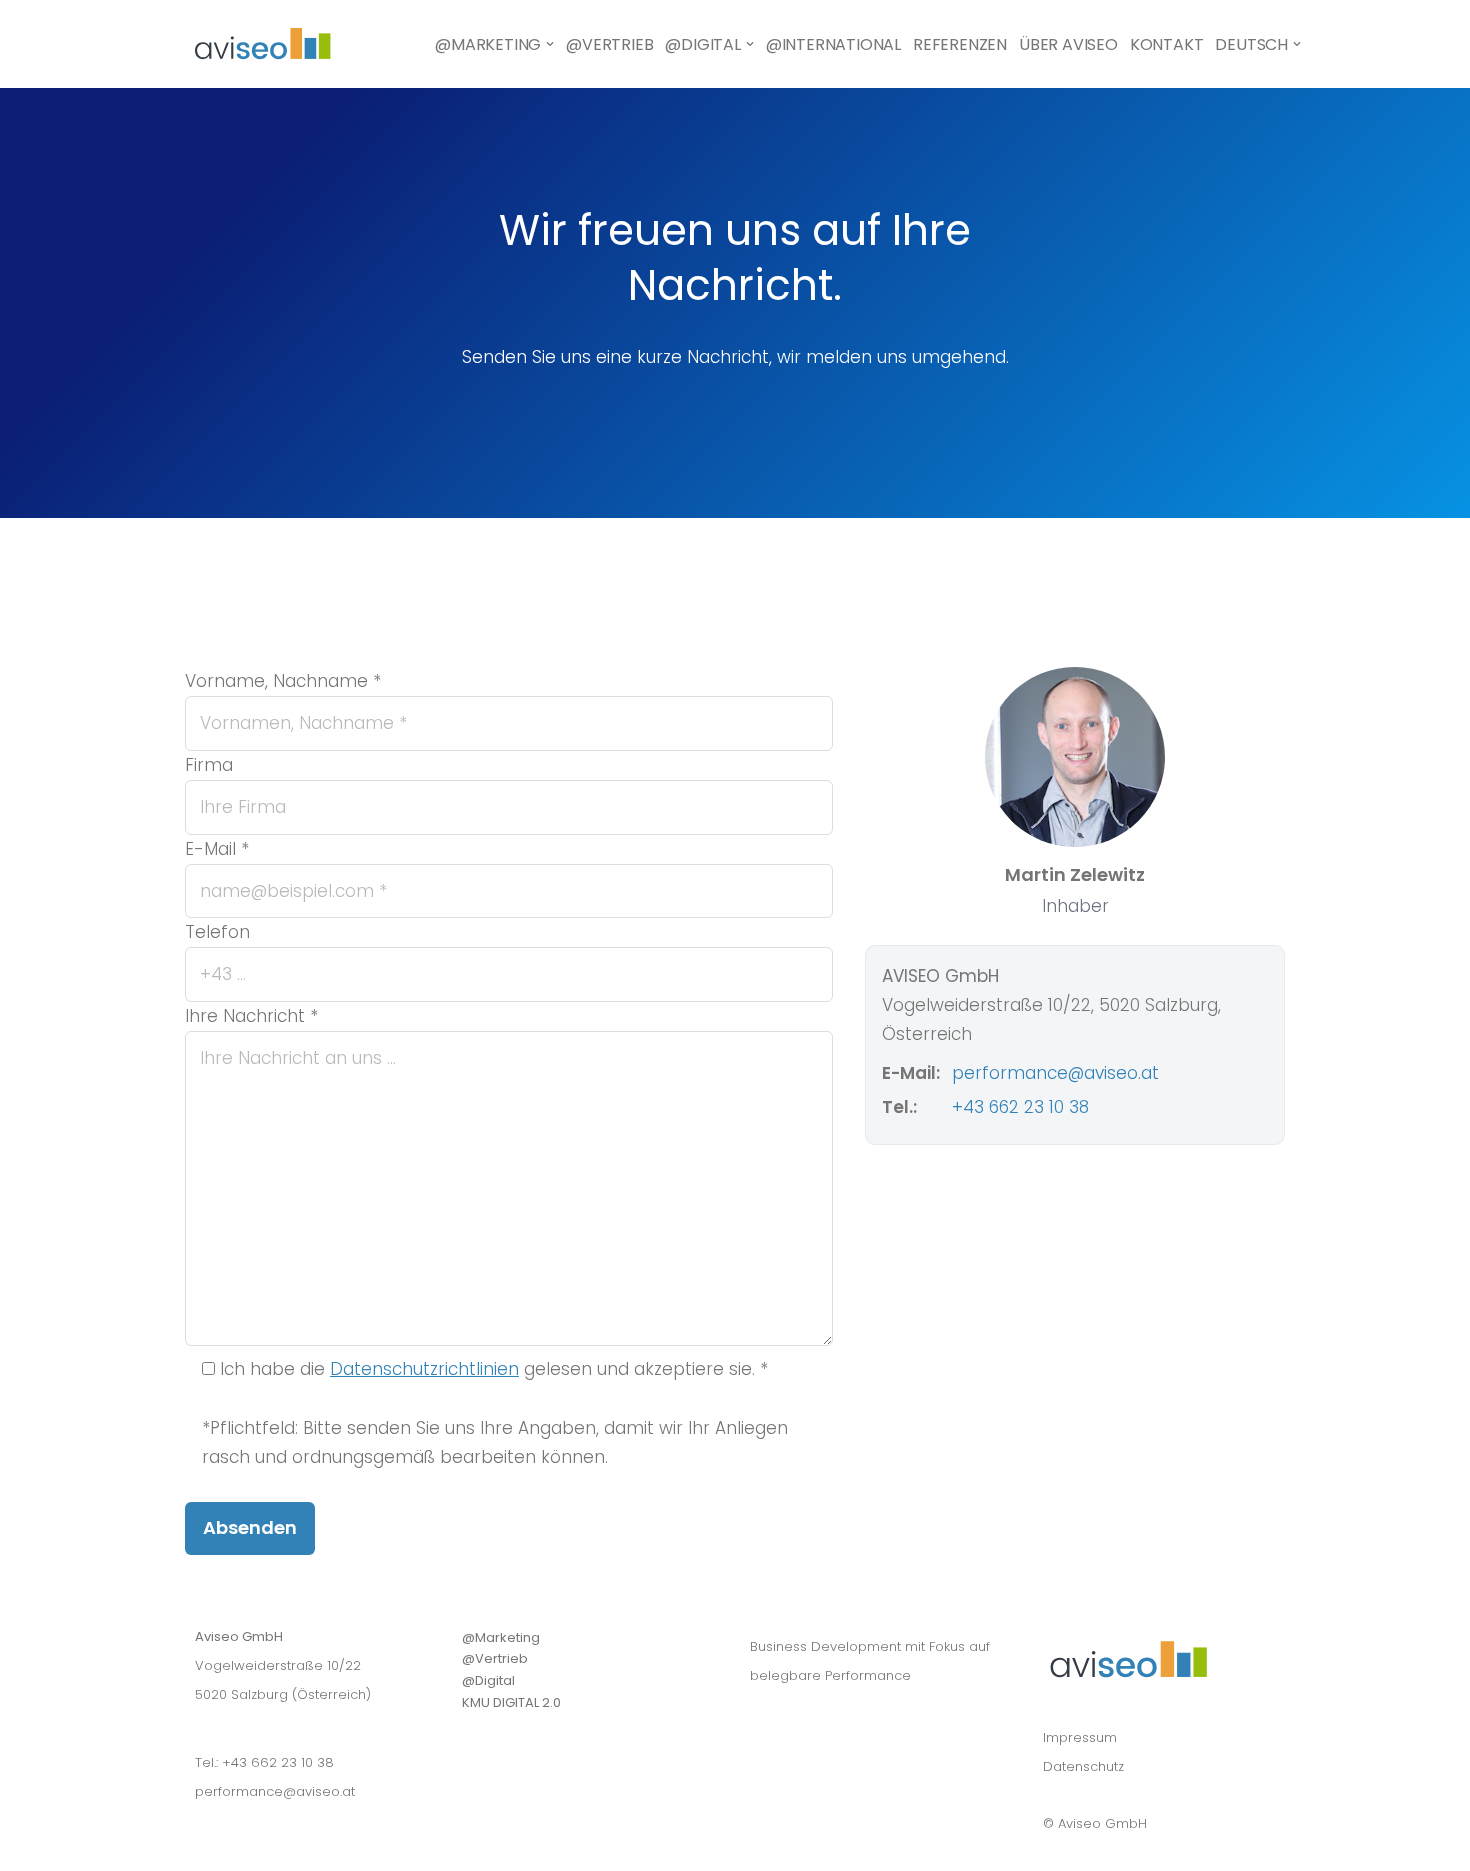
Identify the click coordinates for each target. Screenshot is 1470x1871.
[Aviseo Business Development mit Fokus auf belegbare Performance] (263, 44)
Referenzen (960, 44)
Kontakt (1167, 44)
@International (833, 44)
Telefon (217, 932)
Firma (209, 765)
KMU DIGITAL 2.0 (511, 1702)
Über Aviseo (1068, 44)
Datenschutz (1083, 1766)
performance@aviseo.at (1055, 1073)
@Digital (488, 1680)
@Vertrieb (609, 44)
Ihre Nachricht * (251, 1016)
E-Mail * (217, 849)
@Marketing (501, 1637)
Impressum (1080, 1737)
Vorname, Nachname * (283, 681)
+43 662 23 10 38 (1020, 1107)
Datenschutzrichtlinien (424, 1369)
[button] (550, 44)
